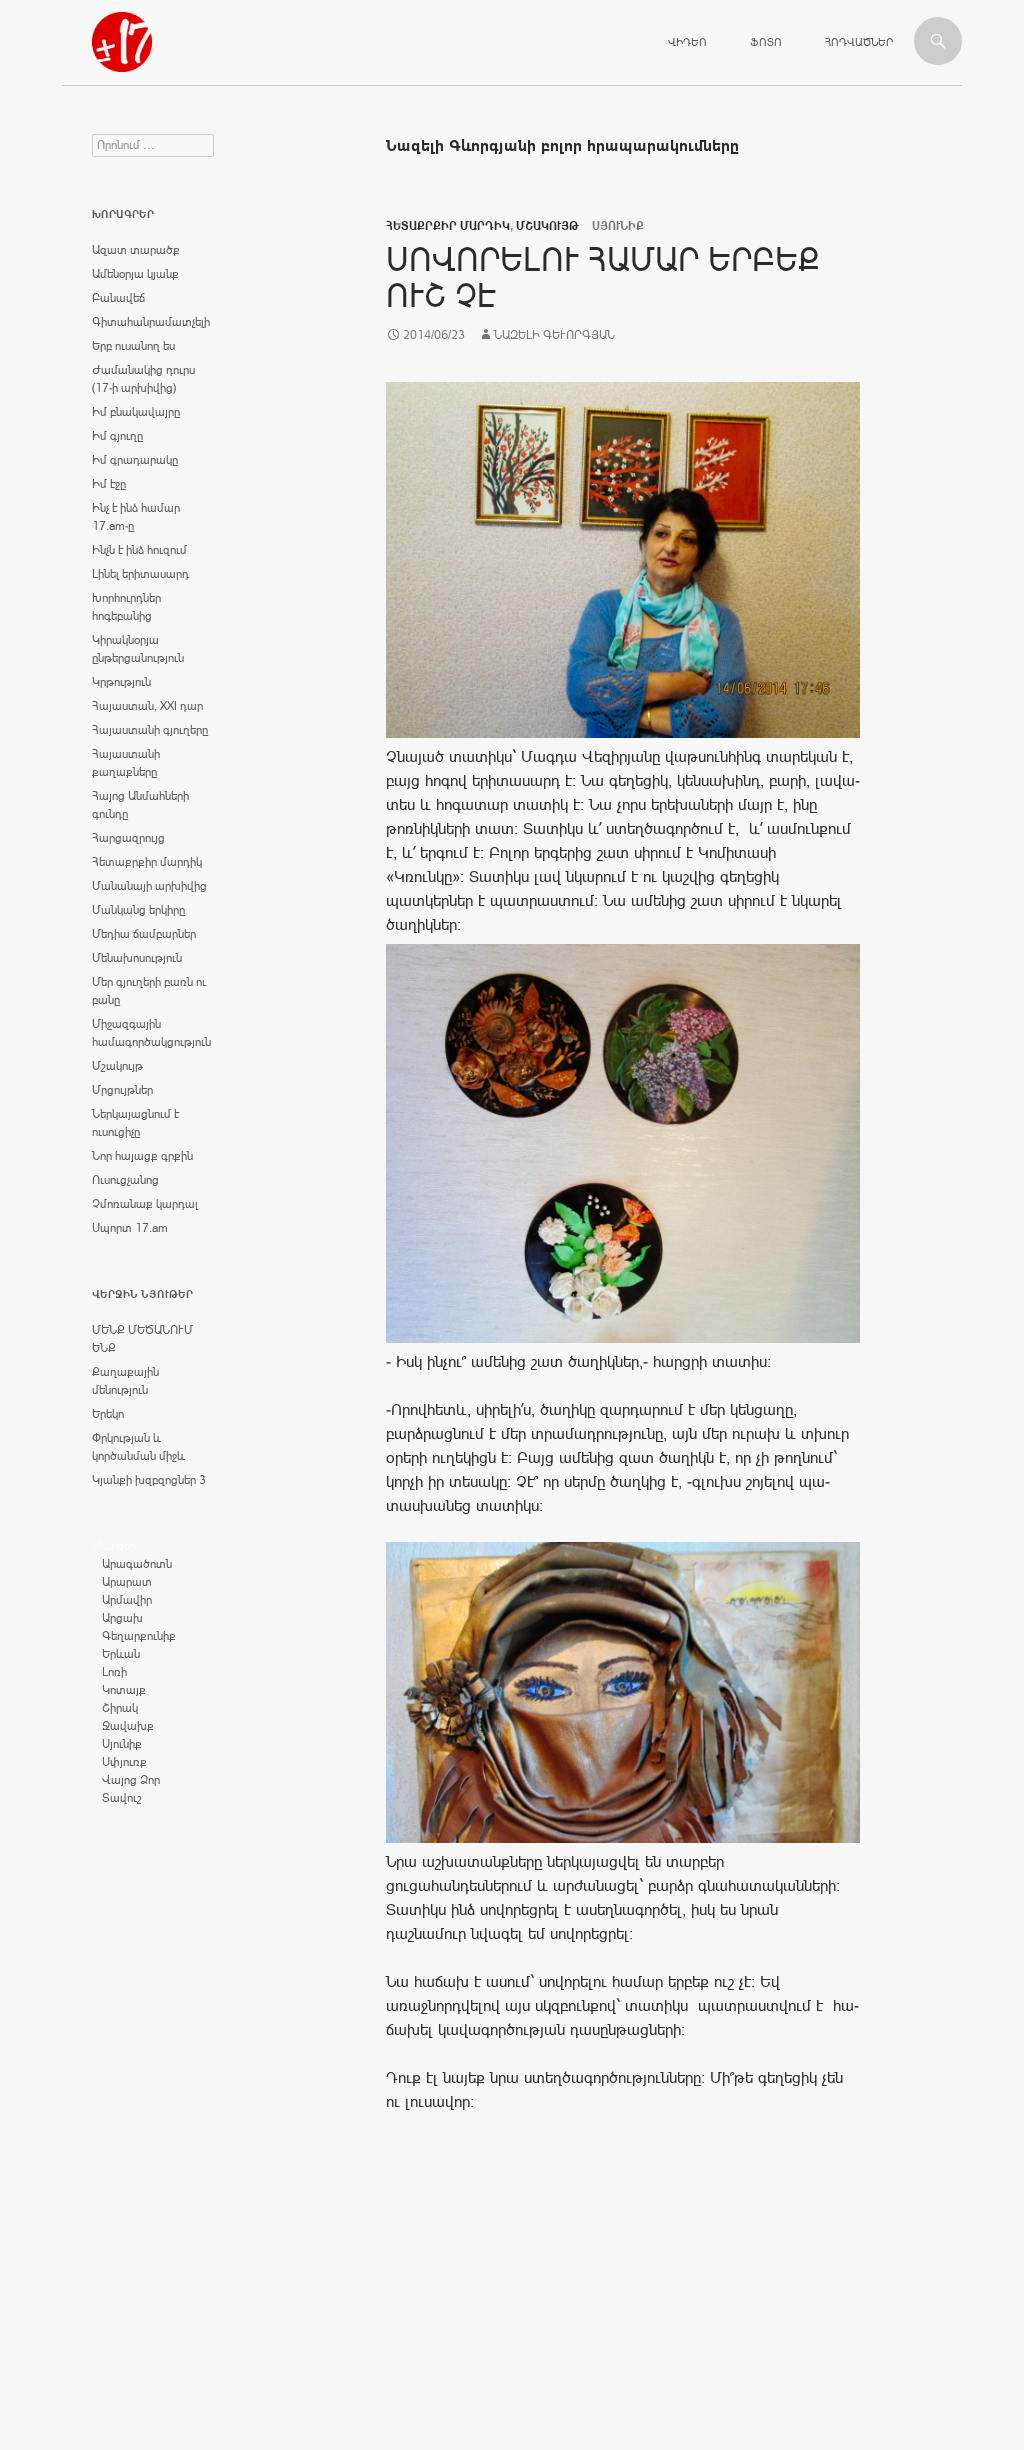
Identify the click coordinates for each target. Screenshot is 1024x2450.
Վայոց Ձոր (131, 1780)
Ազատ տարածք (136, 250)
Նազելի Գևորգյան (554, 335)
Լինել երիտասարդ (140, 574)
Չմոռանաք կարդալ (145, 1204)
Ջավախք (128, 1726)
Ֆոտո (766, 42)
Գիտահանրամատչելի (151, 322)
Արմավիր (127, 1600)
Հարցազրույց (128, 838)
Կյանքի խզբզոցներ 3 (149, 1480)
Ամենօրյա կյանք (135, 274)
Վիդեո (687, 42)
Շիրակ (120, 1708)
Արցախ (122, 1618)
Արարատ (127, 1582)
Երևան (121, 1654)
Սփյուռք (124, 1762)
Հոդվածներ (859, 42)
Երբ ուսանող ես (133, 346)
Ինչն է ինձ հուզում (139, 550)
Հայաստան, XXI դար (147, 706)
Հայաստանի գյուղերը (150, 730)
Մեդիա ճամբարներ (144, 934)
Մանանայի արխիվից (149, 886)
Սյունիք (122, 1744)
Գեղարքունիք (139, 1636)
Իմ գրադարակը (135, 460)
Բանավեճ (118, 298)
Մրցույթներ (122, 1090)
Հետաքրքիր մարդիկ (448, 226)
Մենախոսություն (137, 958)
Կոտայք (124, 1690)
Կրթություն (121, 682)
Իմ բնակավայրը (136, 412)
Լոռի (114, 1672)
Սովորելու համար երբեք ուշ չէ (603, 277)
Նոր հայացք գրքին (142, 1156)
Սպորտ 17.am (130, 1228)
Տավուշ (122, 1798)
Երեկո (108, 1414)
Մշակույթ (547, 226)
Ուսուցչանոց (125, 1180)
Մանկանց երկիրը (138, 910)
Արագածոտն (137, 1564)
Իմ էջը (109, 484)
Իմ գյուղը (117, 436)
